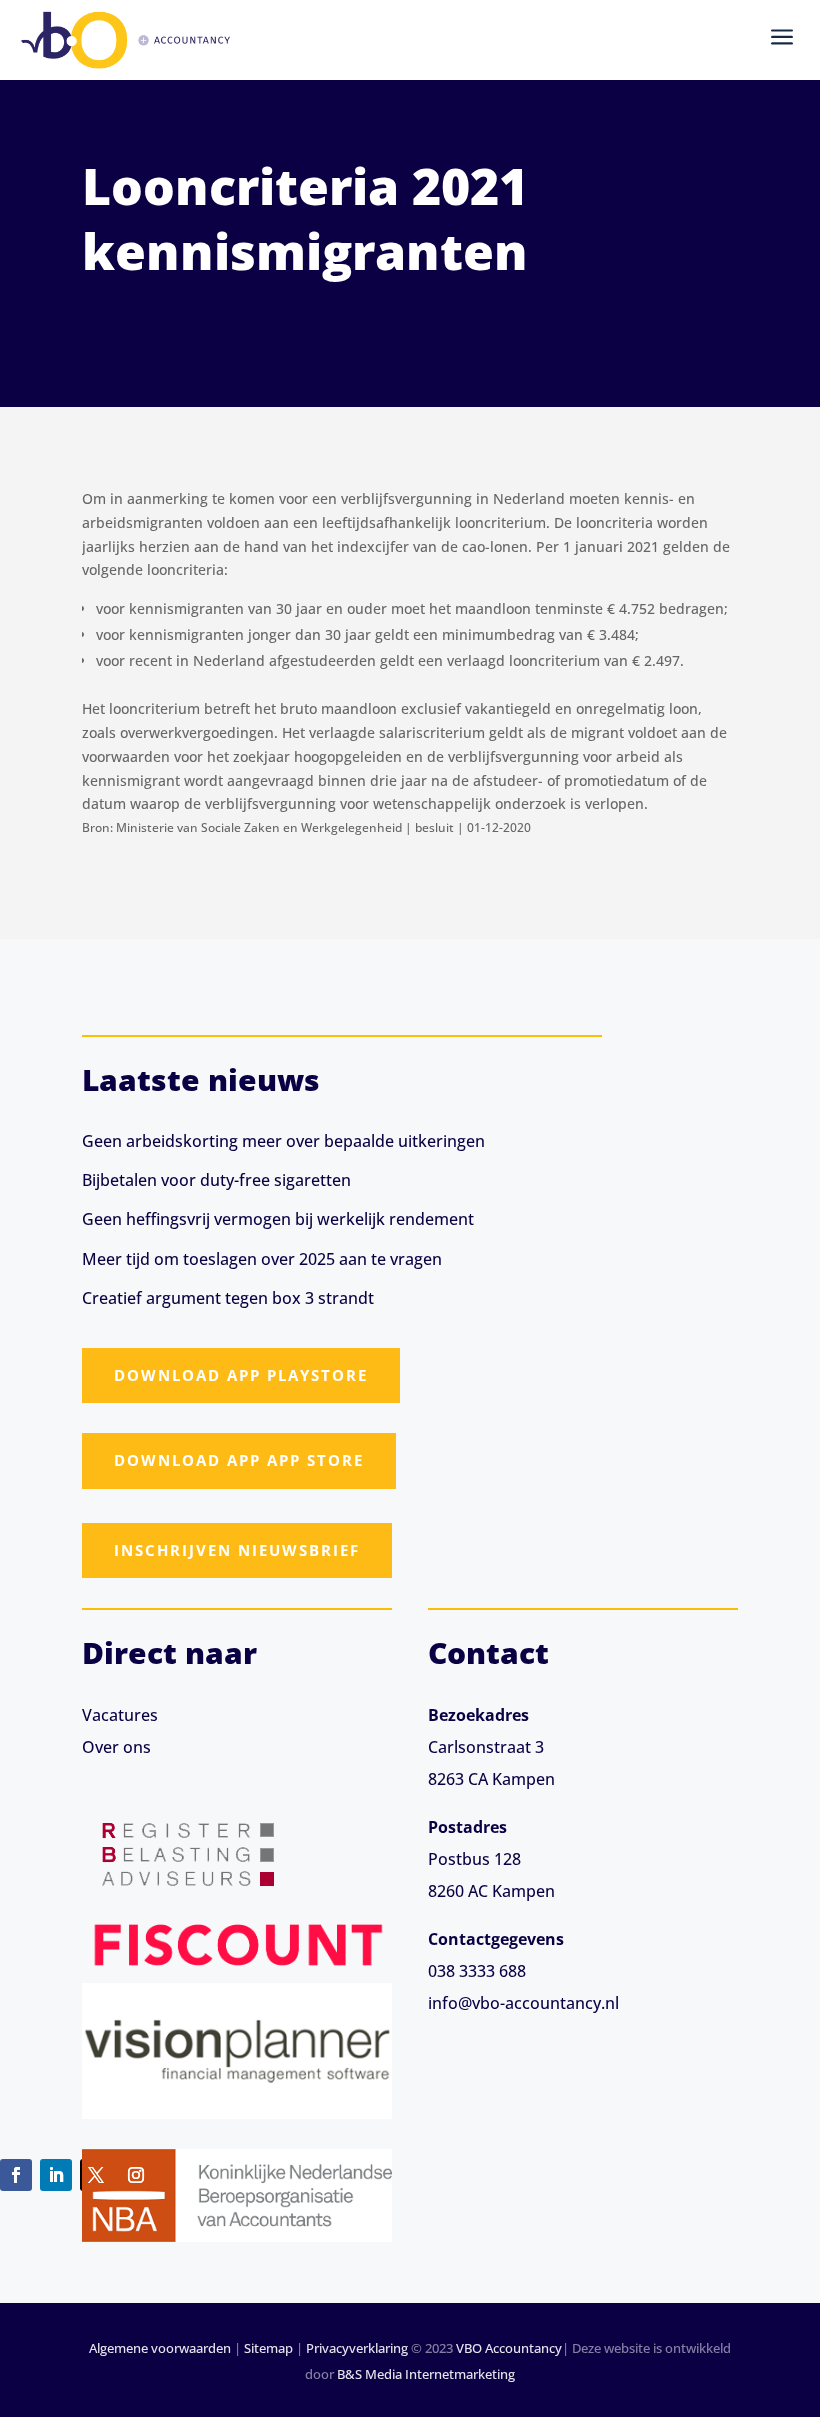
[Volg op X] (96, 2175)
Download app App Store (239, 1460)
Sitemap (268, 2348)
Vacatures (120, 1715)
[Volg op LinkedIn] (56, 2175)
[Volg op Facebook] (16, 2175)
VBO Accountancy (509, 2348)
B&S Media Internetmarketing (426, 2374)
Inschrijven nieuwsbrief (237, 1550)
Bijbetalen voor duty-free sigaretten (216, 1180)
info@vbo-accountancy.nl (523, 2003)
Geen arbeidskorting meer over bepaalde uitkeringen (283, 1141)
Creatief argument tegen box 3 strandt (228, 1298)
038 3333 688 (477, 1971)
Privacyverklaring (357, 2348)
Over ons (116, 1747)
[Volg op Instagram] (136, 2175)
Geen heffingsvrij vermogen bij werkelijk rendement (278, 1219)
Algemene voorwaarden (160, 2348)
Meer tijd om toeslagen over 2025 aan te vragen (262, 1259)
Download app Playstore (241, 1375)
